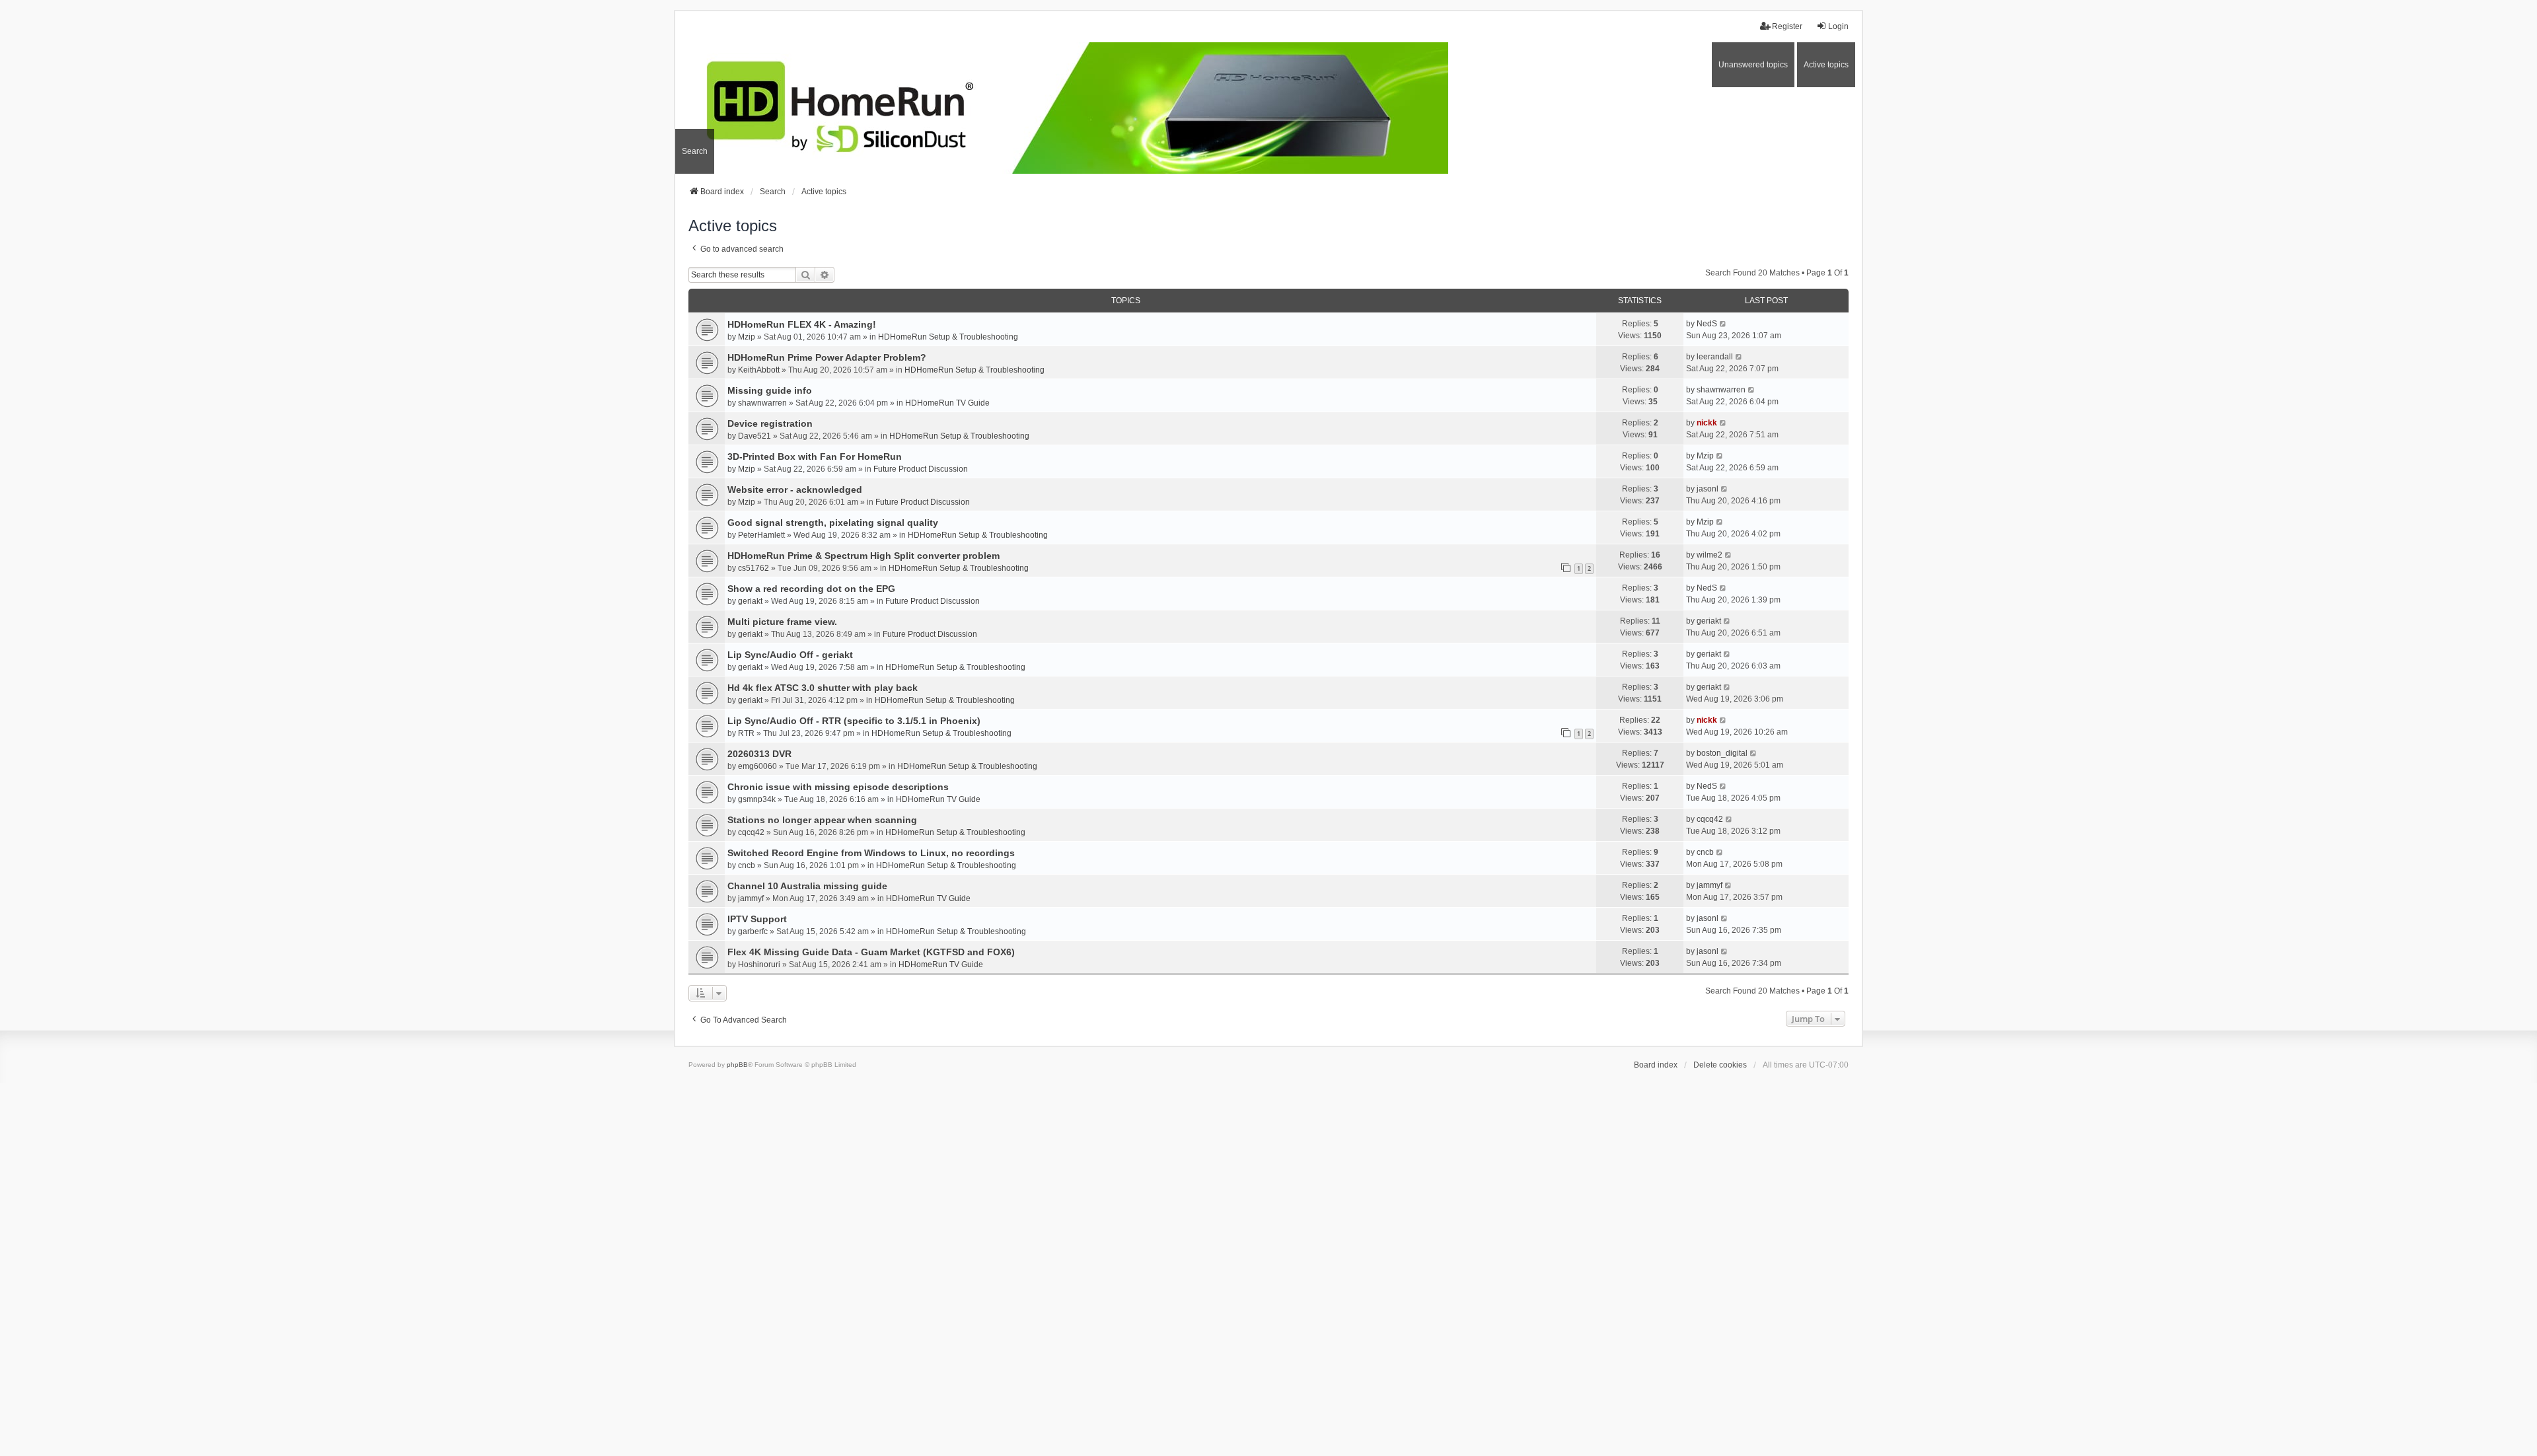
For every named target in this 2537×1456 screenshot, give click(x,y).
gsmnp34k (757, 799)
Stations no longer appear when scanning (822, 820)
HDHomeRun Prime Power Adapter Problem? (827, 357)
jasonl (1708, 489)
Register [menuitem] (1787, 26)
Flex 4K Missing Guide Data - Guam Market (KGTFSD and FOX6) (871, 952)
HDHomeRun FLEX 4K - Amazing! (802, 324)
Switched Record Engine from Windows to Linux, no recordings (871, 853)
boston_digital (1722, 753)
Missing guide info (770, 390)
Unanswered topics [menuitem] (1753, 65)
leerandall (1715, 357)
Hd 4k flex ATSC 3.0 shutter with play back (823, 688)
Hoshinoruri (759, 965)
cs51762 (754, 568)
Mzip (747, 337)
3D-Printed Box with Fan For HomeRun (815, 456)
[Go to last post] (1723, 324)
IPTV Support (757, 919)
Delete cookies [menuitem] (1720, 1065)
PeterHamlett (761, 535)
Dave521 (754, 436)
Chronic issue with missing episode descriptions (838, 787)
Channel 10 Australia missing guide (807, 886)
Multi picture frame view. (782, 622)
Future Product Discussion (921, 469)
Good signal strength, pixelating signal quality (833, 523)
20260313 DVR (759, 754)
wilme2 (1710, 555)
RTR (746, 733)
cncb (747, 865)
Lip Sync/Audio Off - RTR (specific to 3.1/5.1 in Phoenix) (854, 721)
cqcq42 (751, 832)
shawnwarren (762, 403)
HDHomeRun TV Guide (947, 403)
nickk (1707, 423)
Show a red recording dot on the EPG (811, 589)
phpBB (737, 1065)
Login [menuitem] (1838, 26)
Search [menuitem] (695, 151)
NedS (1707, 324)
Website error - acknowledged (795, 490)
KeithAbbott (759, 370)
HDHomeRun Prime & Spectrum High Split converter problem (864, 556)
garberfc (753, 931)
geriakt (750, 601)
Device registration (770, 423)
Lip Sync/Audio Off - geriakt (790, 655)
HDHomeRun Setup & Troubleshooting (948, 337)
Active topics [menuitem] (1826, 65)
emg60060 (757, 766)
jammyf (751, 898)
